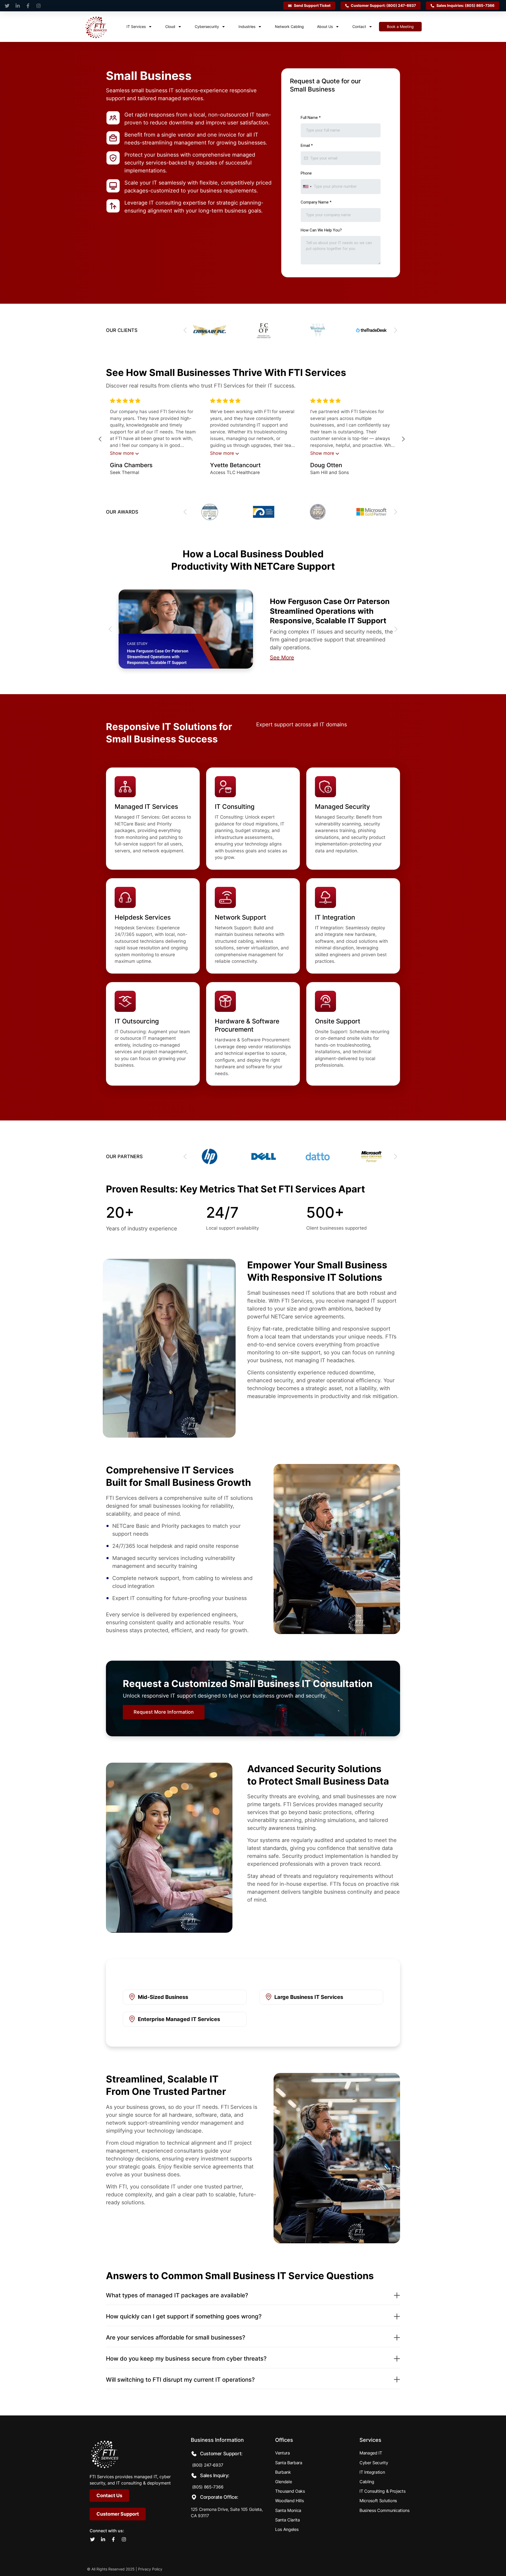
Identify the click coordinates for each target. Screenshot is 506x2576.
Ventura (283, 2453)
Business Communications (385, 2510)
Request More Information (164, 1712)
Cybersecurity (207, 26)
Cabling (367, 2482)
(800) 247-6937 (207, 2465)
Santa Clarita (288, 2520)
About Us (325, 26)
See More (282, 658)
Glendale (283, 2482)
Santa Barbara (289, 2463)
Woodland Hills (290, 2501)
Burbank (283, 2472)
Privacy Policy (150, 2569)
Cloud (170, 26)
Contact (359, 26)
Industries (247, 26)
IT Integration (372, 2472)
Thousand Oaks (290, 2491)
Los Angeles (287, 2529)
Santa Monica (288, 2510)
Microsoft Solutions (378, 2501)
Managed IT (371, 2453)
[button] (396, 330)
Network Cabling (289, 26)
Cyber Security (374, 2463)
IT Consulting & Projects (382, 2491)
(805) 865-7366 (207, 2487)
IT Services (136, 26)
